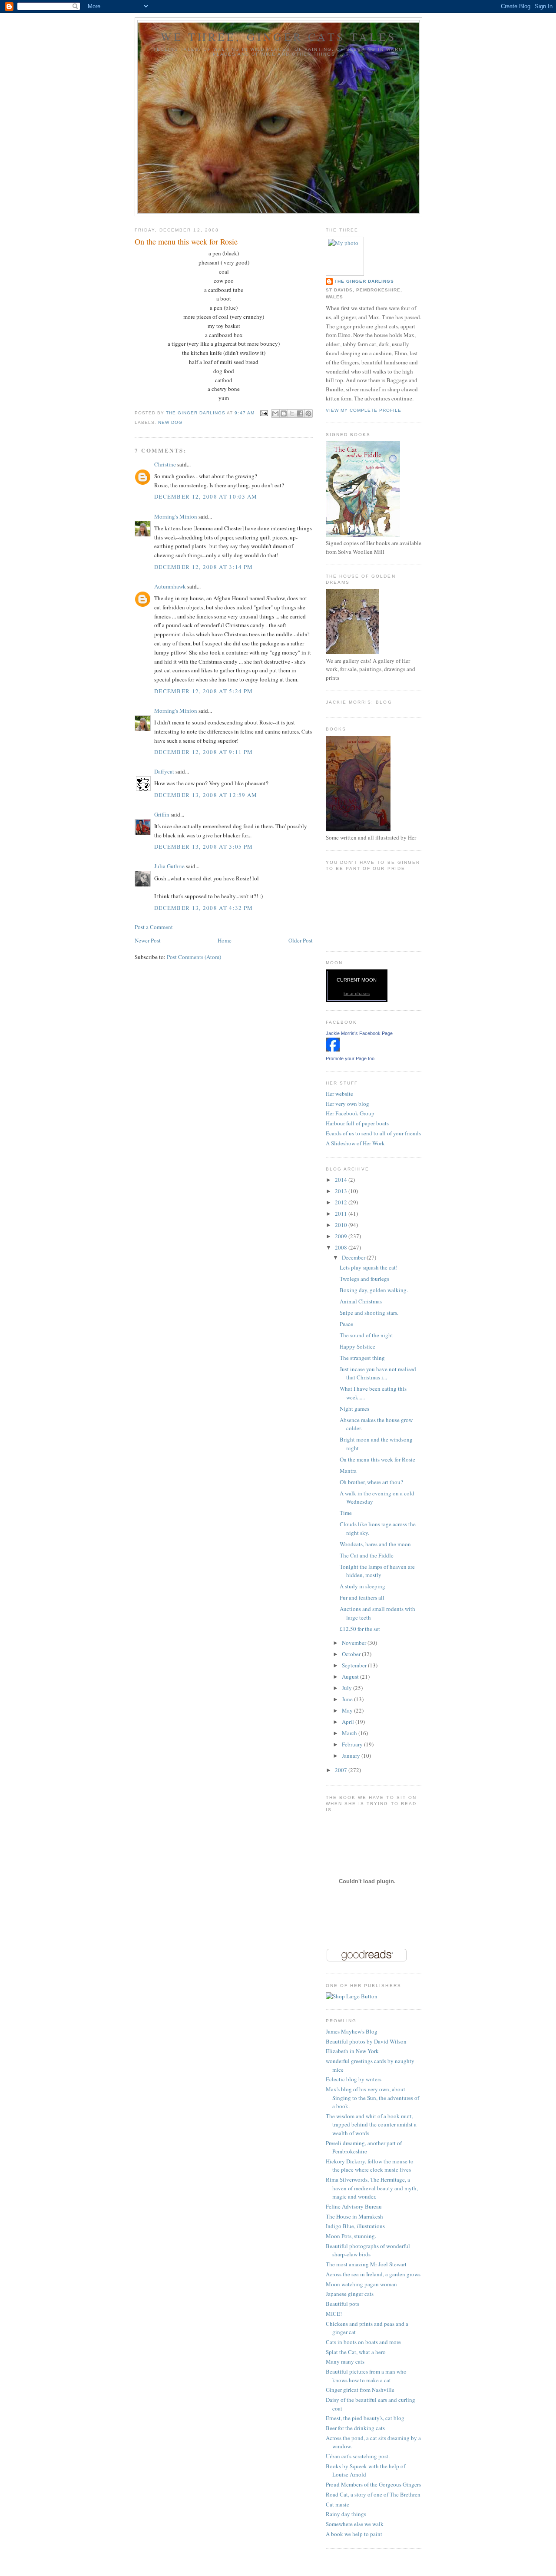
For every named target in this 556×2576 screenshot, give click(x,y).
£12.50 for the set (360, 1629)
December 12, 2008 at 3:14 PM (204, 567)
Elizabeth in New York (352, 2051)
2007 (342, 1770)
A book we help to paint (354, 2534)
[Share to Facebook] (300, 413)
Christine (165, 464)
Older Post (301, 940)
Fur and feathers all (362, 1597)
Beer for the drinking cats (355, 2428)
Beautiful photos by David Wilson (366, 2041)
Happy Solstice (357, 1346)
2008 (342, 1247)
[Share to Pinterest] (308, 413)
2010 (342, 1225)
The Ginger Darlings (364, 281)
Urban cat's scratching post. (358, 2456)
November (355, 1643)
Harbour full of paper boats (357, 1123)
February (353, 1744)
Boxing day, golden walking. (374, 1290)
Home (225, 940)
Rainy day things (346, 2514)
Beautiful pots (343, 2304)
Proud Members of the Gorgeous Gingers (373, 2484)
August (351, 1677)
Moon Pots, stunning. (351, 2236)
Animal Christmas (361, 1301)
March (350, 1733)
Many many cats (345, 2361)
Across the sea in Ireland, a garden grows (373, 2274)
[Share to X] (292, 413)
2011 (342, 1214)
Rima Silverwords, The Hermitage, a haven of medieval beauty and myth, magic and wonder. (372, 2188)
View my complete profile (364, 410)
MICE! (334, 2314)
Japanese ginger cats (350, 2294)
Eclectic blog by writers (354, 2079)
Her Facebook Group (350, 1113)
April (349, 1722)
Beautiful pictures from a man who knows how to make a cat (366, 2376)
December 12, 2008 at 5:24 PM (204, 691)
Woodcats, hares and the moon (375, 1544)
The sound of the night (366, 1335)
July (347, 1688)
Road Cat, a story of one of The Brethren (373, 2494)
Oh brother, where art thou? (371, 1482)
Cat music (338, 2504)
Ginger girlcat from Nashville (360, 2390)
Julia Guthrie (169, 866)
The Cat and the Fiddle (367, 1555)
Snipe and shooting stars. (369, 1313)
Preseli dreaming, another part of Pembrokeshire (364, 2147)
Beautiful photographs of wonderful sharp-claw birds (368, 2250)
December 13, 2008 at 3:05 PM (204, 847)
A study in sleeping (362, 1586)
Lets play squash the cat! (369, 1267)
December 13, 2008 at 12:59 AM (206, 795)
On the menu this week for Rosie (377, 1459)
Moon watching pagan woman (361, 2284)
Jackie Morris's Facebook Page (359, 1033)
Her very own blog (347, 1104)
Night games (354, 1409)
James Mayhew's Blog (352, 2031)
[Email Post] (264, 413)
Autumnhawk (170, 586)
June (348, 1699)
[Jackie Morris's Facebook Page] (333, 1049)
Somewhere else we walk (355, 2524)
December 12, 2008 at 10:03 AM (206, 496)
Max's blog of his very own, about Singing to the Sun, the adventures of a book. (372, 2098)
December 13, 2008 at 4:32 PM (204, 908)
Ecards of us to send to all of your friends (373, 1133)
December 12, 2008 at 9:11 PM (204, 752)
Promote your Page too (350, 1058)
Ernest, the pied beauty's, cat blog (365, 2418)
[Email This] (275, 413)
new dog (170, 422)
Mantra (348, 1471)
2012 (342, 1202)
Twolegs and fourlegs (364, 1279)
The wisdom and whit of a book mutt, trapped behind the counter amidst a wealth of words (371, 2125)
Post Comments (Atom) (194, 957)
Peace (346, 1324)
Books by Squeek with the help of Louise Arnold (366, 2470)
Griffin (162, 814)
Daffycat (164, 771)
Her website (339, 1094)
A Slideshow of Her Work (355, 1143)
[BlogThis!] (284, 413)
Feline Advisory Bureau (354, 2206)
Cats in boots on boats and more (363, 2342)
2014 (342, 1180)
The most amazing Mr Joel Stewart (366, 2264)
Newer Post (148, 940)
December (354, 1257)
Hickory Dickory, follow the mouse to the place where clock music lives (370, 2166)
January (352, 1756)
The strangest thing (362, 1358)
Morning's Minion (176, 516)
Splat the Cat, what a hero (356, 2352)
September (355, 1665)
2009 (342, 1236)
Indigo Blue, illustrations (355, 2226)
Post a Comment (154, 927)
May (348, 1710)
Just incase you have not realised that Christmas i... (378, 1373)
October (352, 1654)
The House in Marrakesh (354, 2216)
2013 (342, 1191)
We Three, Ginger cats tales (278, 36)
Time (346, 1513)
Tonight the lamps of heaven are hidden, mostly (377, 1571)
